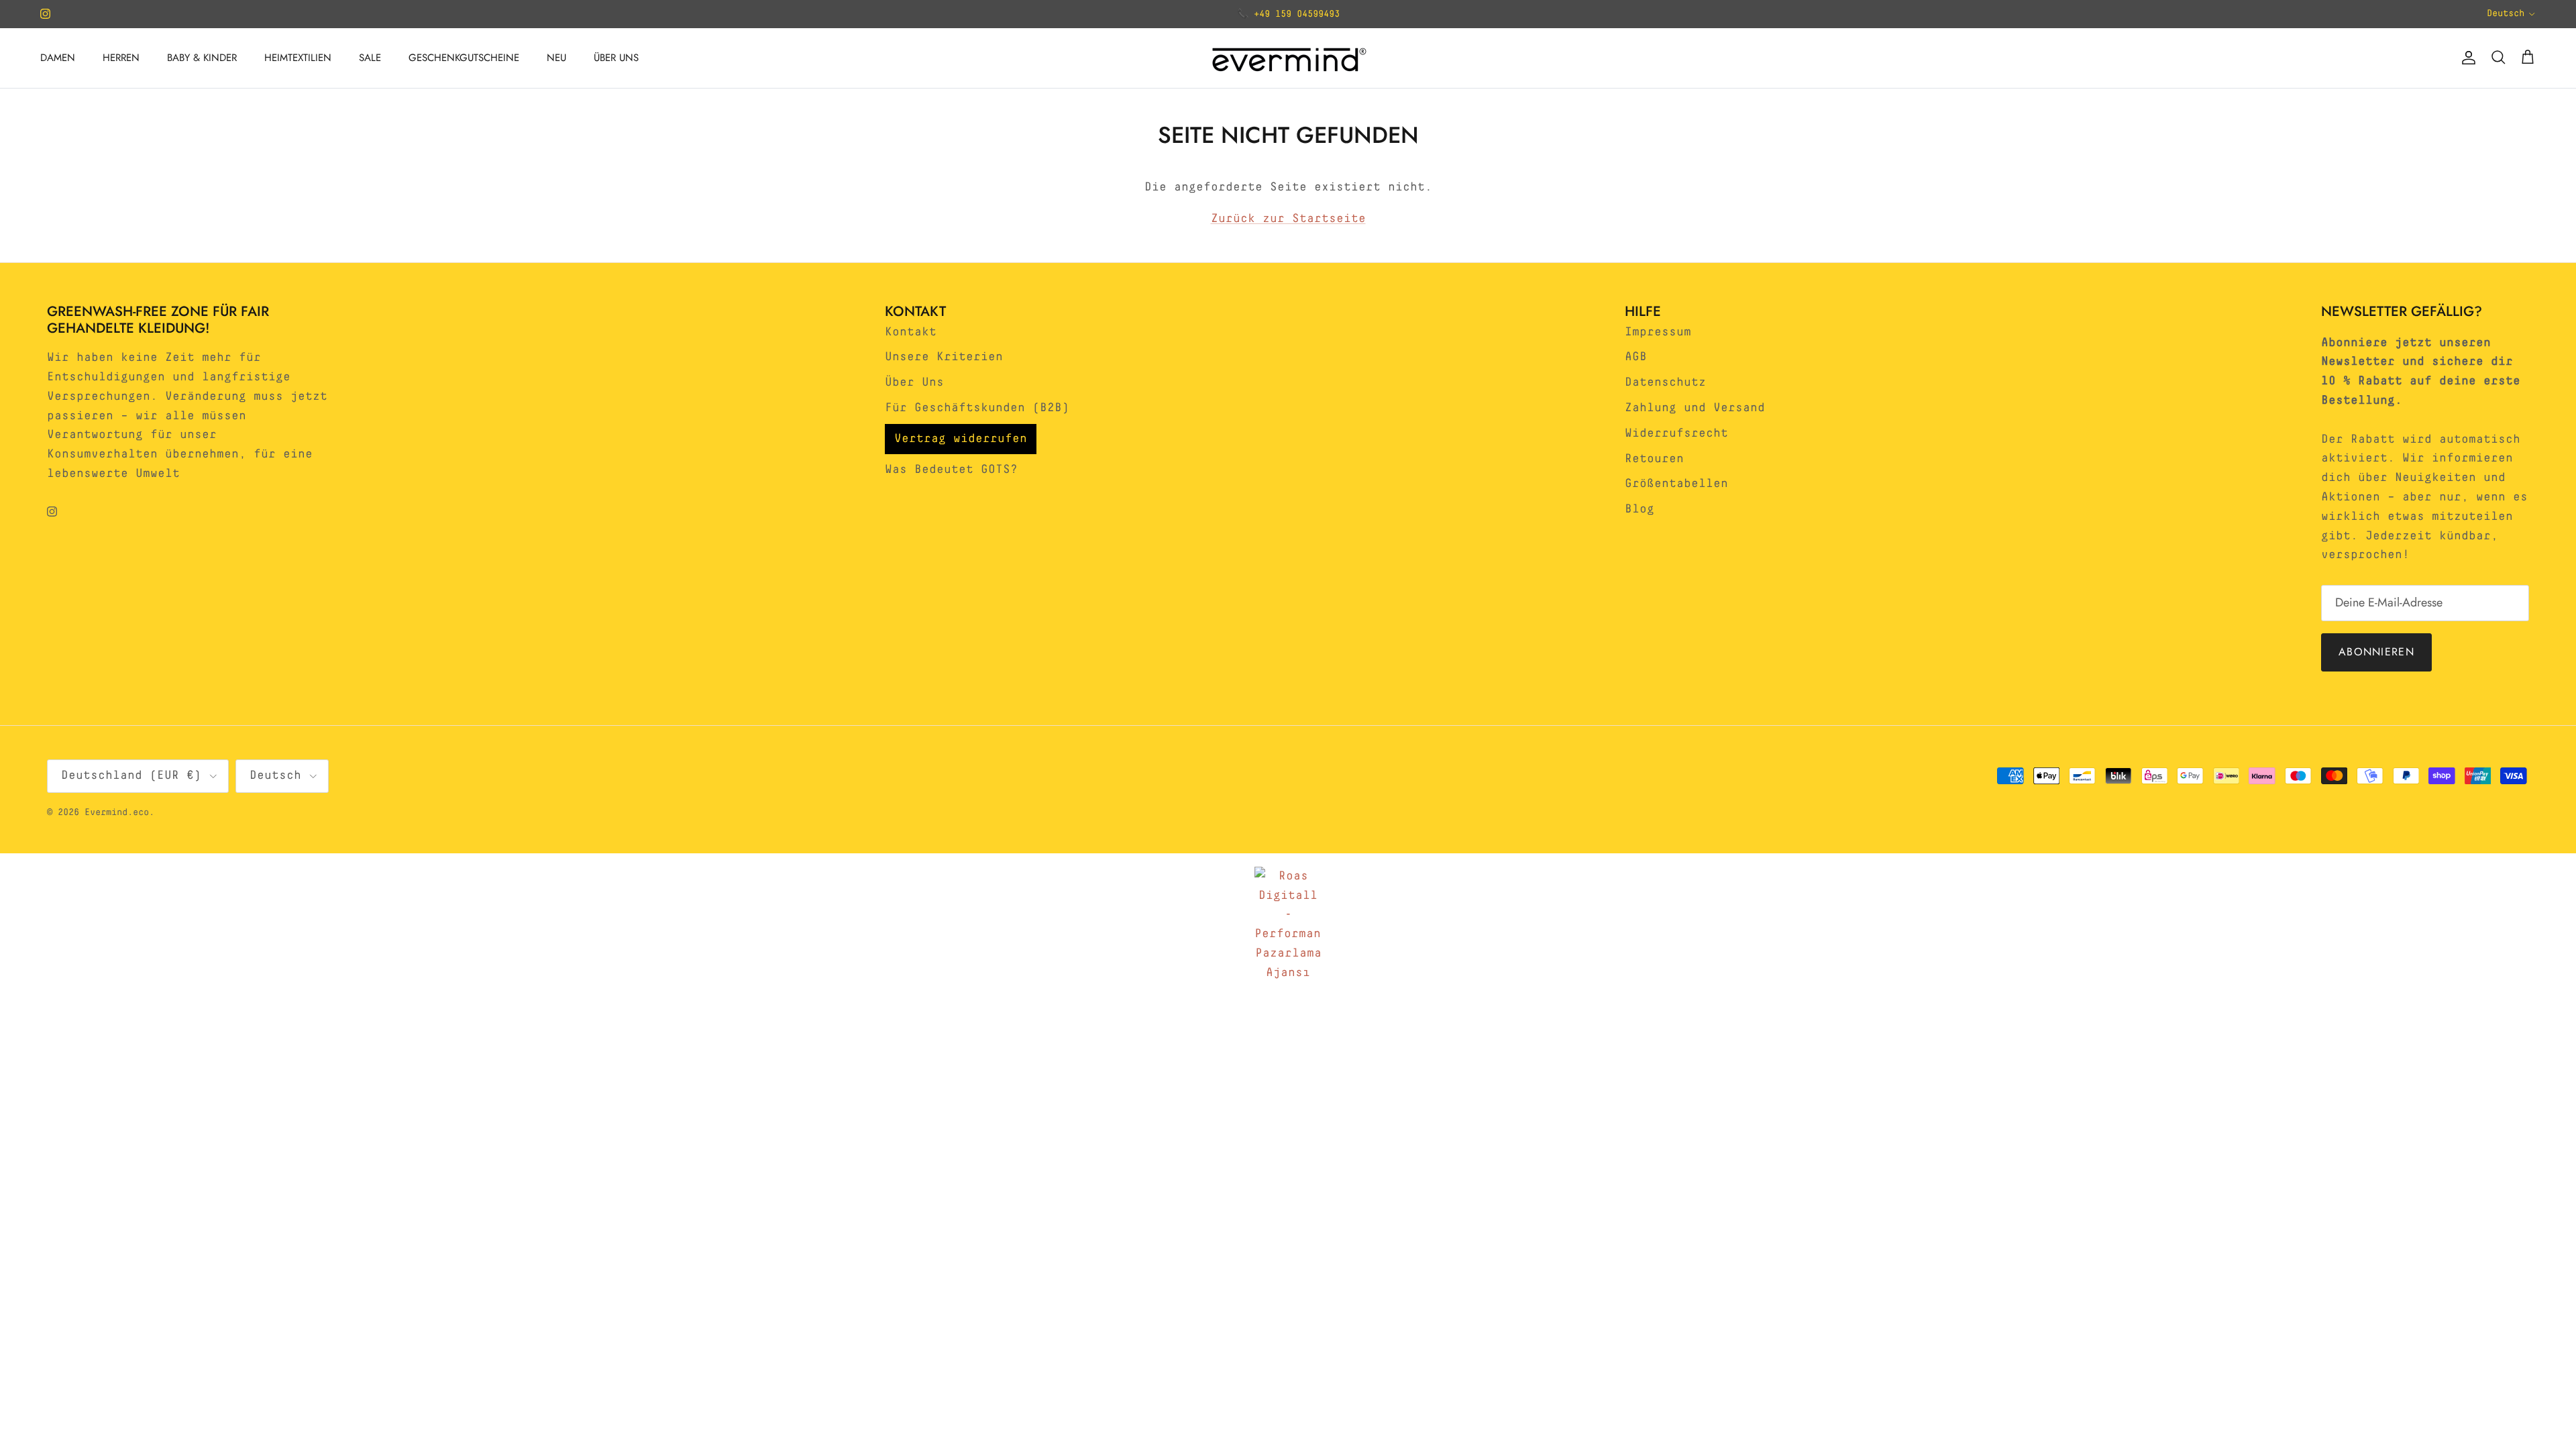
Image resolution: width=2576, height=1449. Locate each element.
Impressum (1658, 332)
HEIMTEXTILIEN (298, 58)
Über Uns (914, 382)
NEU (556, 58)
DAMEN (58, 58)
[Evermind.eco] (1288, 58)
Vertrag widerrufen (961, 439)
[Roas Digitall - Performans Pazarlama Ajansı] (1288, 925)
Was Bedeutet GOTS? (951, 470)
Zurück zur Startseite (1288, 219)
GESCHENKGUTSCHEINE (464, 58)
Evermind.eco (117, 812)
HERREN (121, 58)
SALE (370, 58)
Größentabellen (1676, 484)
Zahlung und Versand (1695, 408)
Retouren (1654, 459)
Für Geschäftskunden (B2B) (977, 408)
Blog (1640, 509)
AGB (1636, 357)
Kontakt (911, 332)
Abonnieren (2376, 652)
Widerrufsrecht (1676, 433)
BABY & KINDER (202, 58)
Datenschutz (1665, 382)
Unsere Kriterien (944, 357)
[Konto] (2466, 58)
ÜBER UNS (616, 58)
